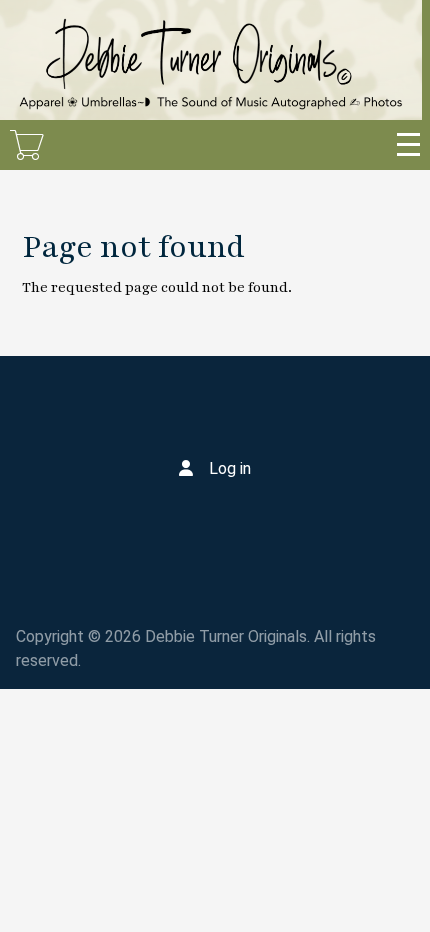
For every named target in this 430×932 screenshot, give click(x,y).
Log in (230, 468)
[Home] (211, 60)
